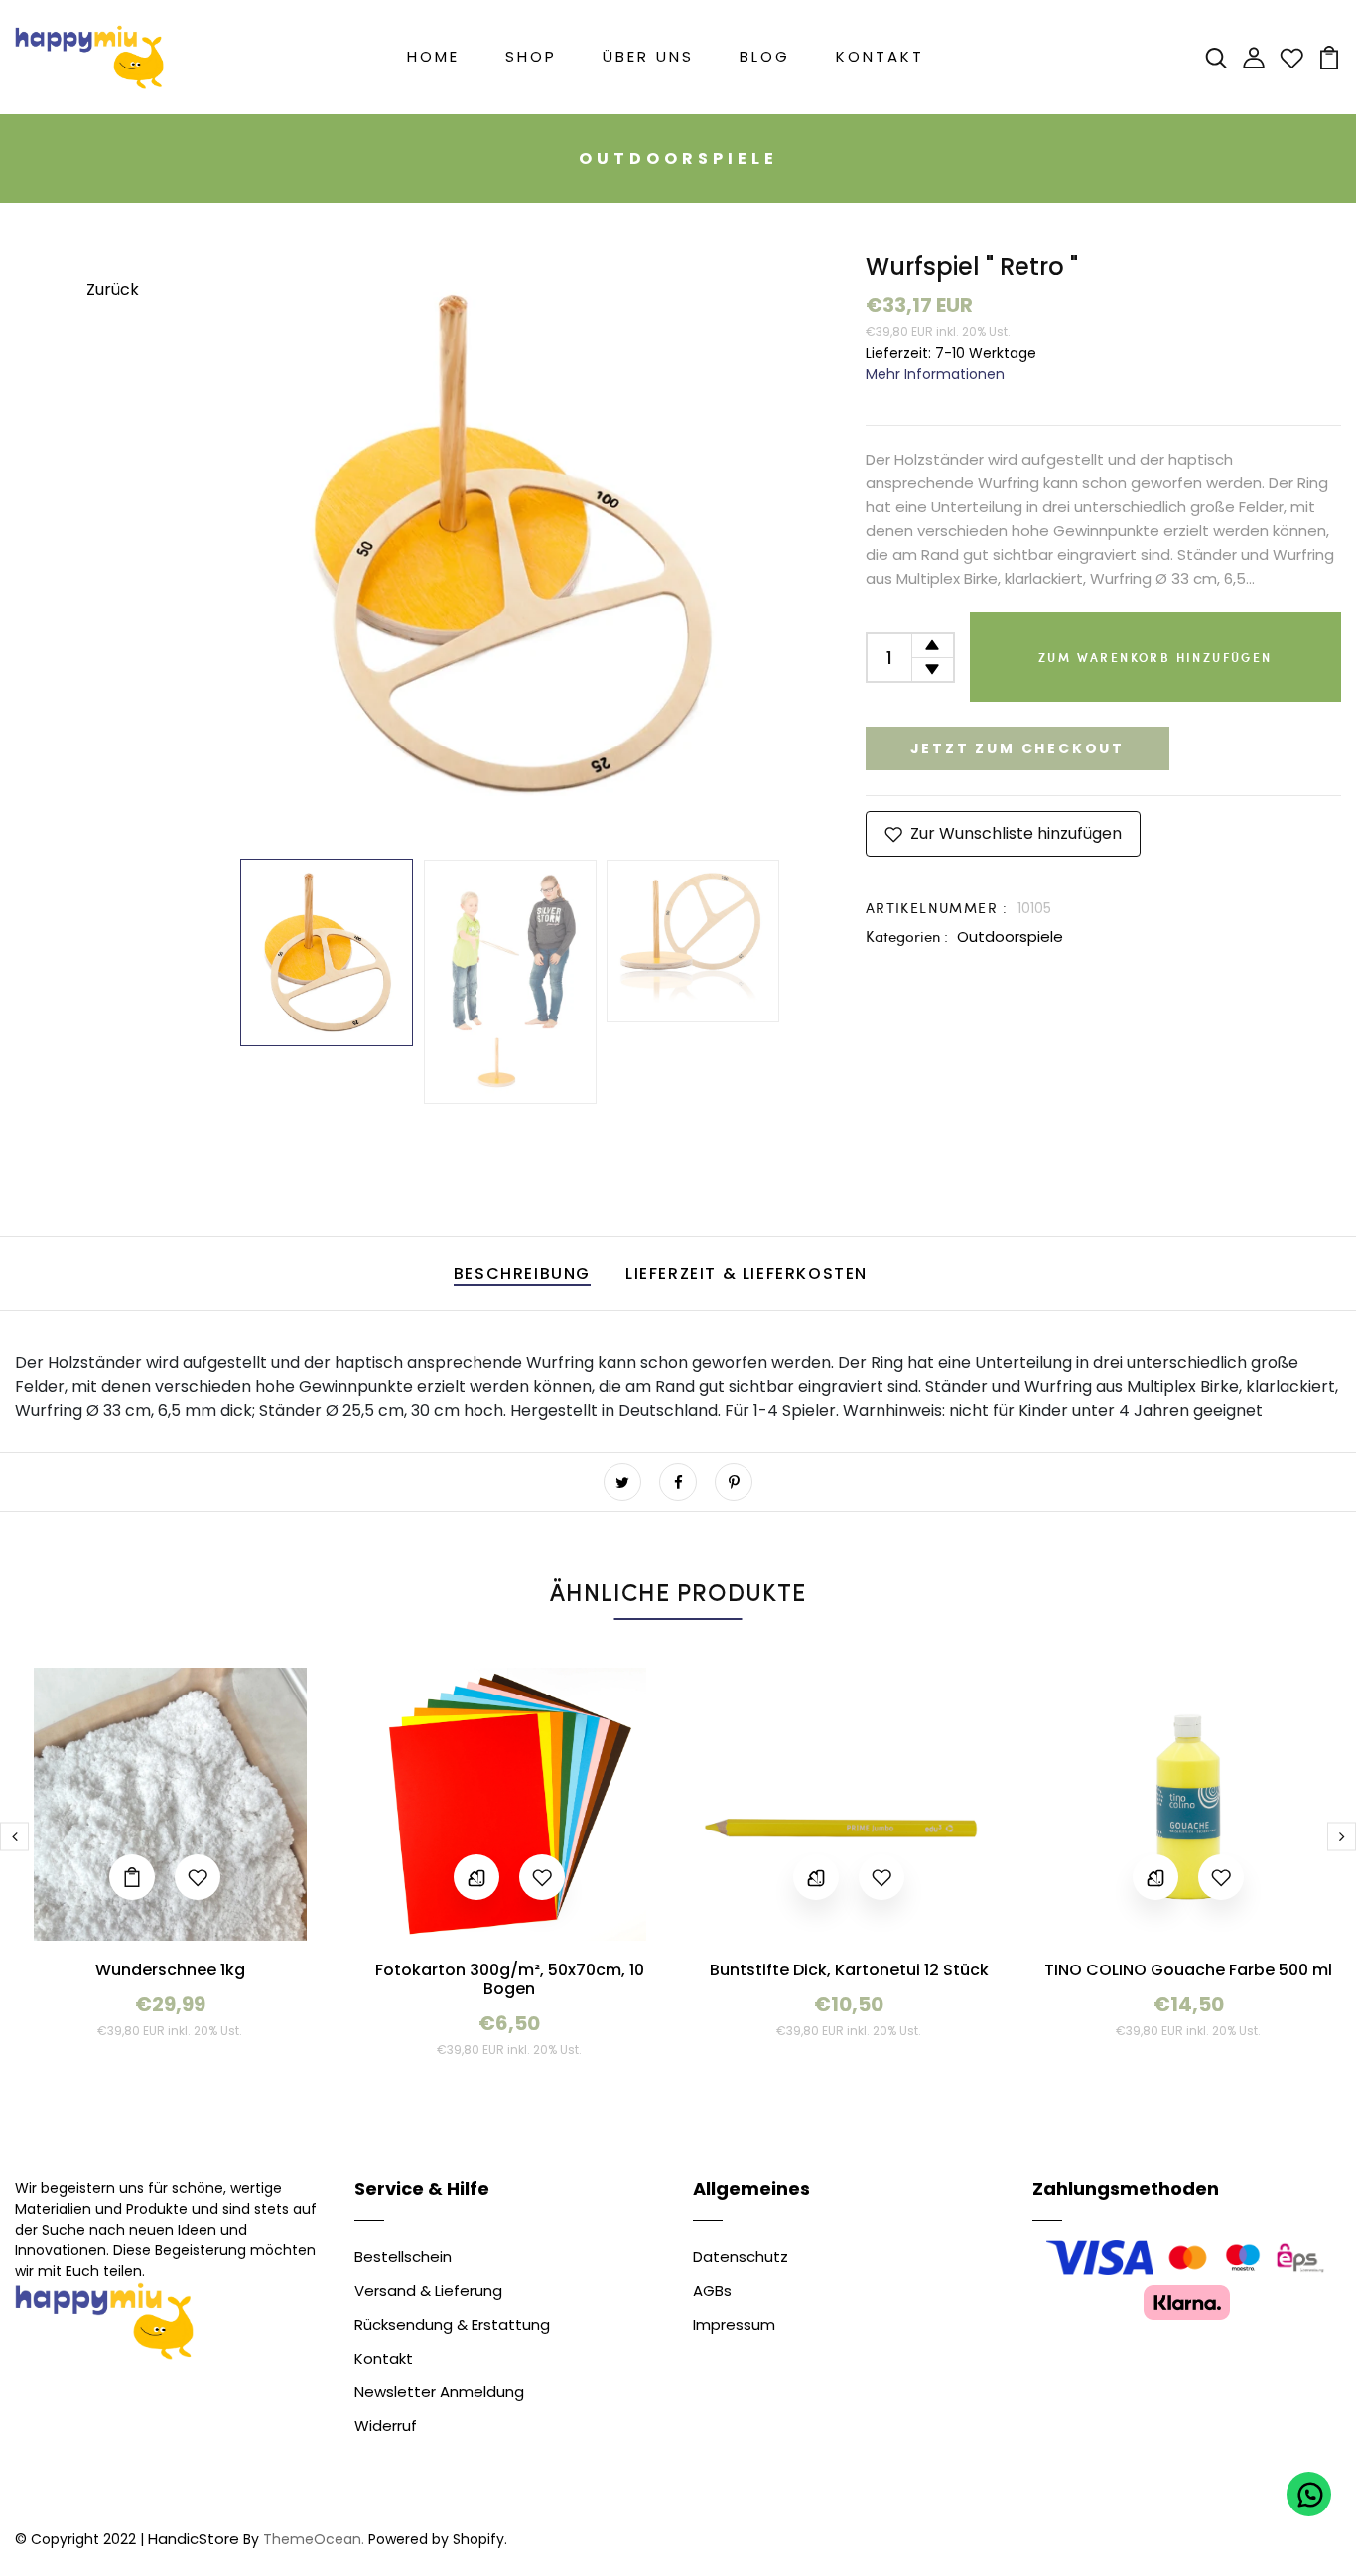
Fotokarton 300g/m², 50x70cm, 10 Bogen (510, 1979)
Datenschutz (741, 2257)
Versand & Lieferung (428, 2291)
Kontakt (880, 56)
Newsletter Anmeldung (439, 2392)
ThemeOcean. (314, 2539)
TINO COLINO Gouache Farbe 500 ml (1188, 1970)
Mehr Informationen (935, 374)
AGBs (712, 2291)
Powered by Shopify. (436, 2539)
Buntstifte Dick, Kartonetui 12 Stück (849, 1970)
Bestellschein (403, 2257)
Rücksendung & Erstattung (452, 2324)
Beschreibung (522, 1273)
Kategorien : (907, 936)
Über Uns (648, 56)
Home (433, 56)
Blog (765, 56)
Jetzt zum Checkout (1017, 748)
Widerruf (386, 2426)
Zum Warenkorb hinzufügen (1155, 657)
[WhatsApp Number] (1309, 2494)
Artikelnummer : (937, 908)
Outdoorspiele (1010, 937)
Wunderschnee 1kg (170, 1970)
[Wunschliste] (1291, 56)
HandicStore (194, 2539)
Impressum (734, 2324)
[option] (509, 544)
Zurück (113, 289)
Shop (531, 56)
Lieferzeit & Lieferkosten (746, 1273)
